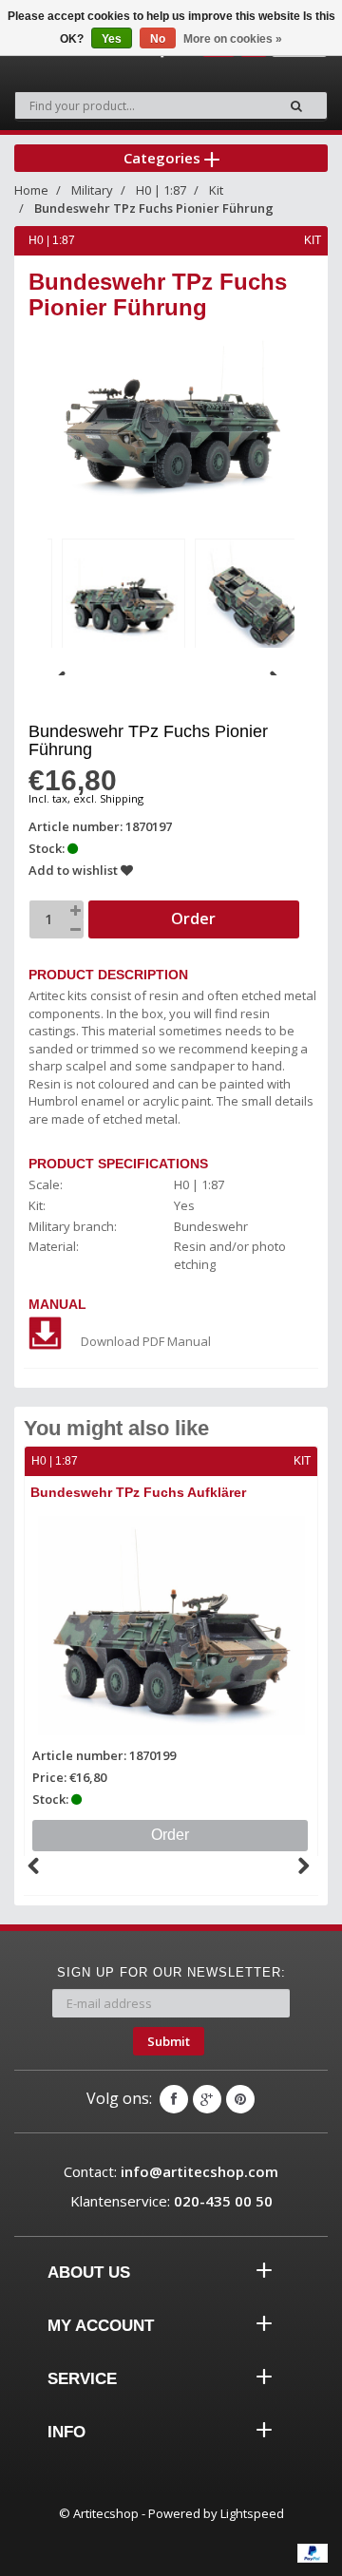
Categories (164, 158)
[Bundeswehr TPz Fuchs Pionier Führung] (123, 597)
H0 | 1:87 (161, 190)
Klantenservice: (171, 2201)
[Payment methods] (313, 2553)
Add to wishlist (75, 870)
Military (92, 190)
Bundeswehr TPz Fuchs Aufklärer (138, 1492)
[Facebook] (174, 2099)
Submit (169, 2041)
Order (170, 1835)
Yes (112, 39)
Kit (216, 190)
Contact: (171, 2171)
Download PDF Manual (146, 1341)
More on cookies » (233, 39)
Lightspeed (252, 2513)
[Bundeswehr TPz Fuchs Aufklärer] (171, 1626)
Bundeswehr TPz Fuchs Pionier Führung (154, 208)
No (158, 39)
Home (31, 190)
